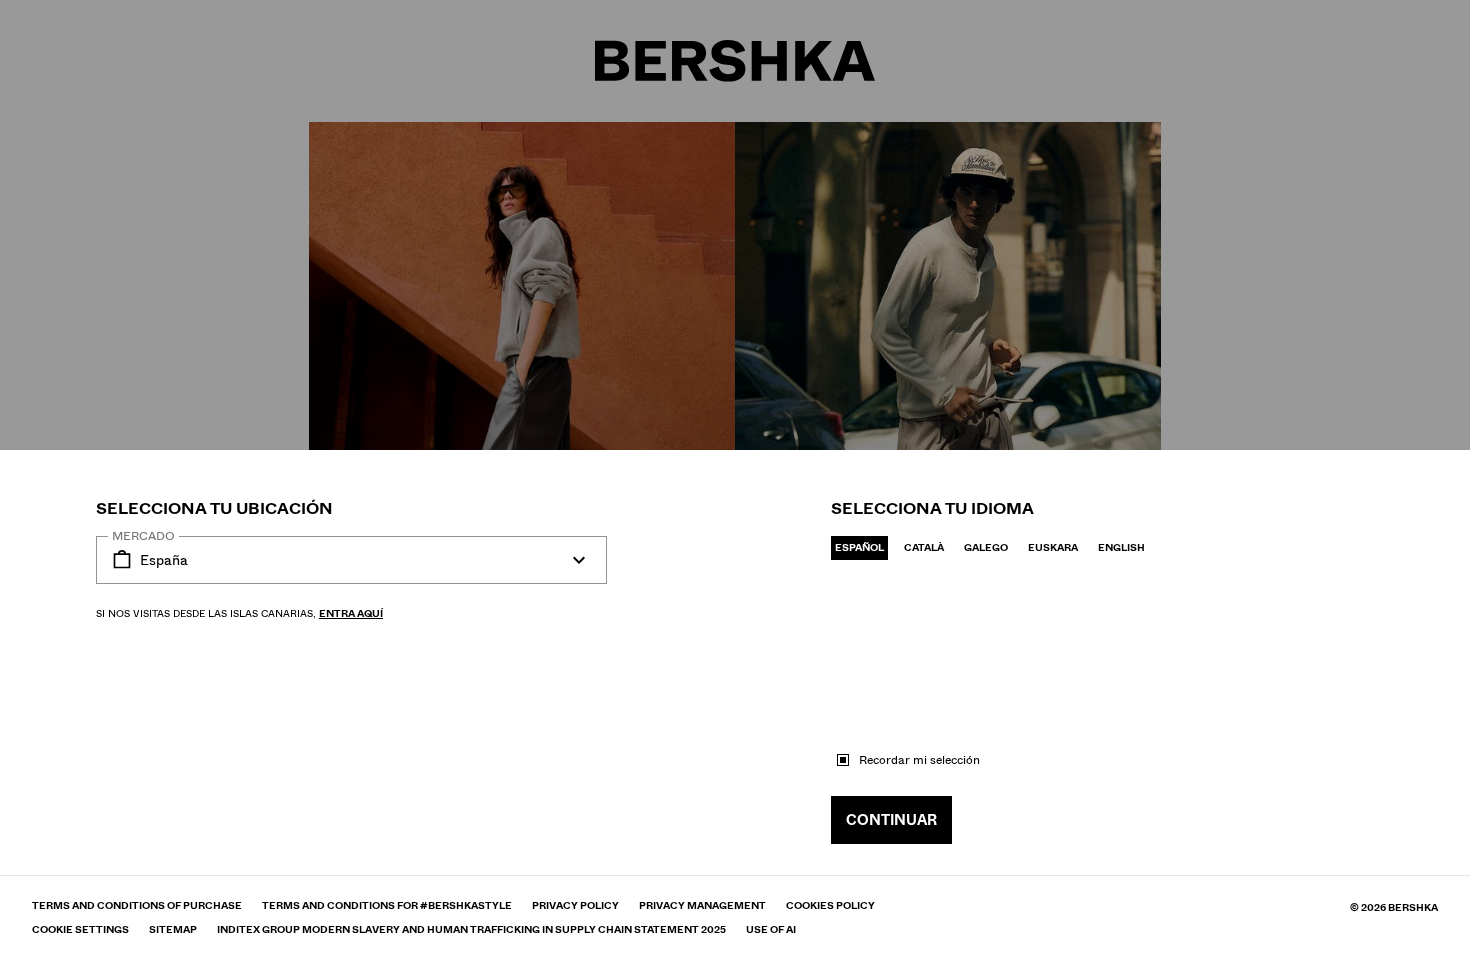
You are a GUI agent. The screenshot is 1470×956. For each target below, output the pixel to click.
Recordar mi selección (919, 760)
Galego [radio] (986, 547)
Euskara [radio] (1053, 547)
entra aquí (351, 613)
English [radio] (1121, 547)
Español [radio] (859, 547)
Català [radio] (924, 547)
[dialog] (735, 478)
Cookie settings (80, 930)
